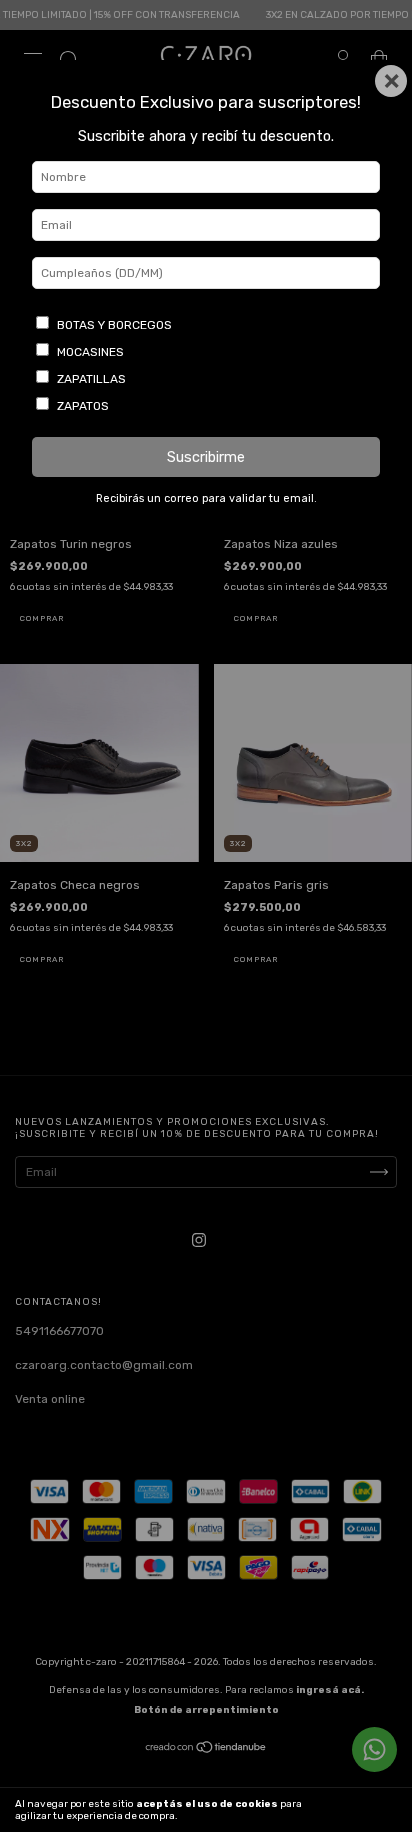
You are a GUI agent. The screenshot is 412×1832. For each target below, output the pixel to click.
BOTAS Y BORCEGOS (114, 325)
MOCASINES (90, 352)
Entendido (358, 1809)
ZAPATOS (83, 406)
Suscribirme (206, 457)
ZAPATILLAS (91, 379)
